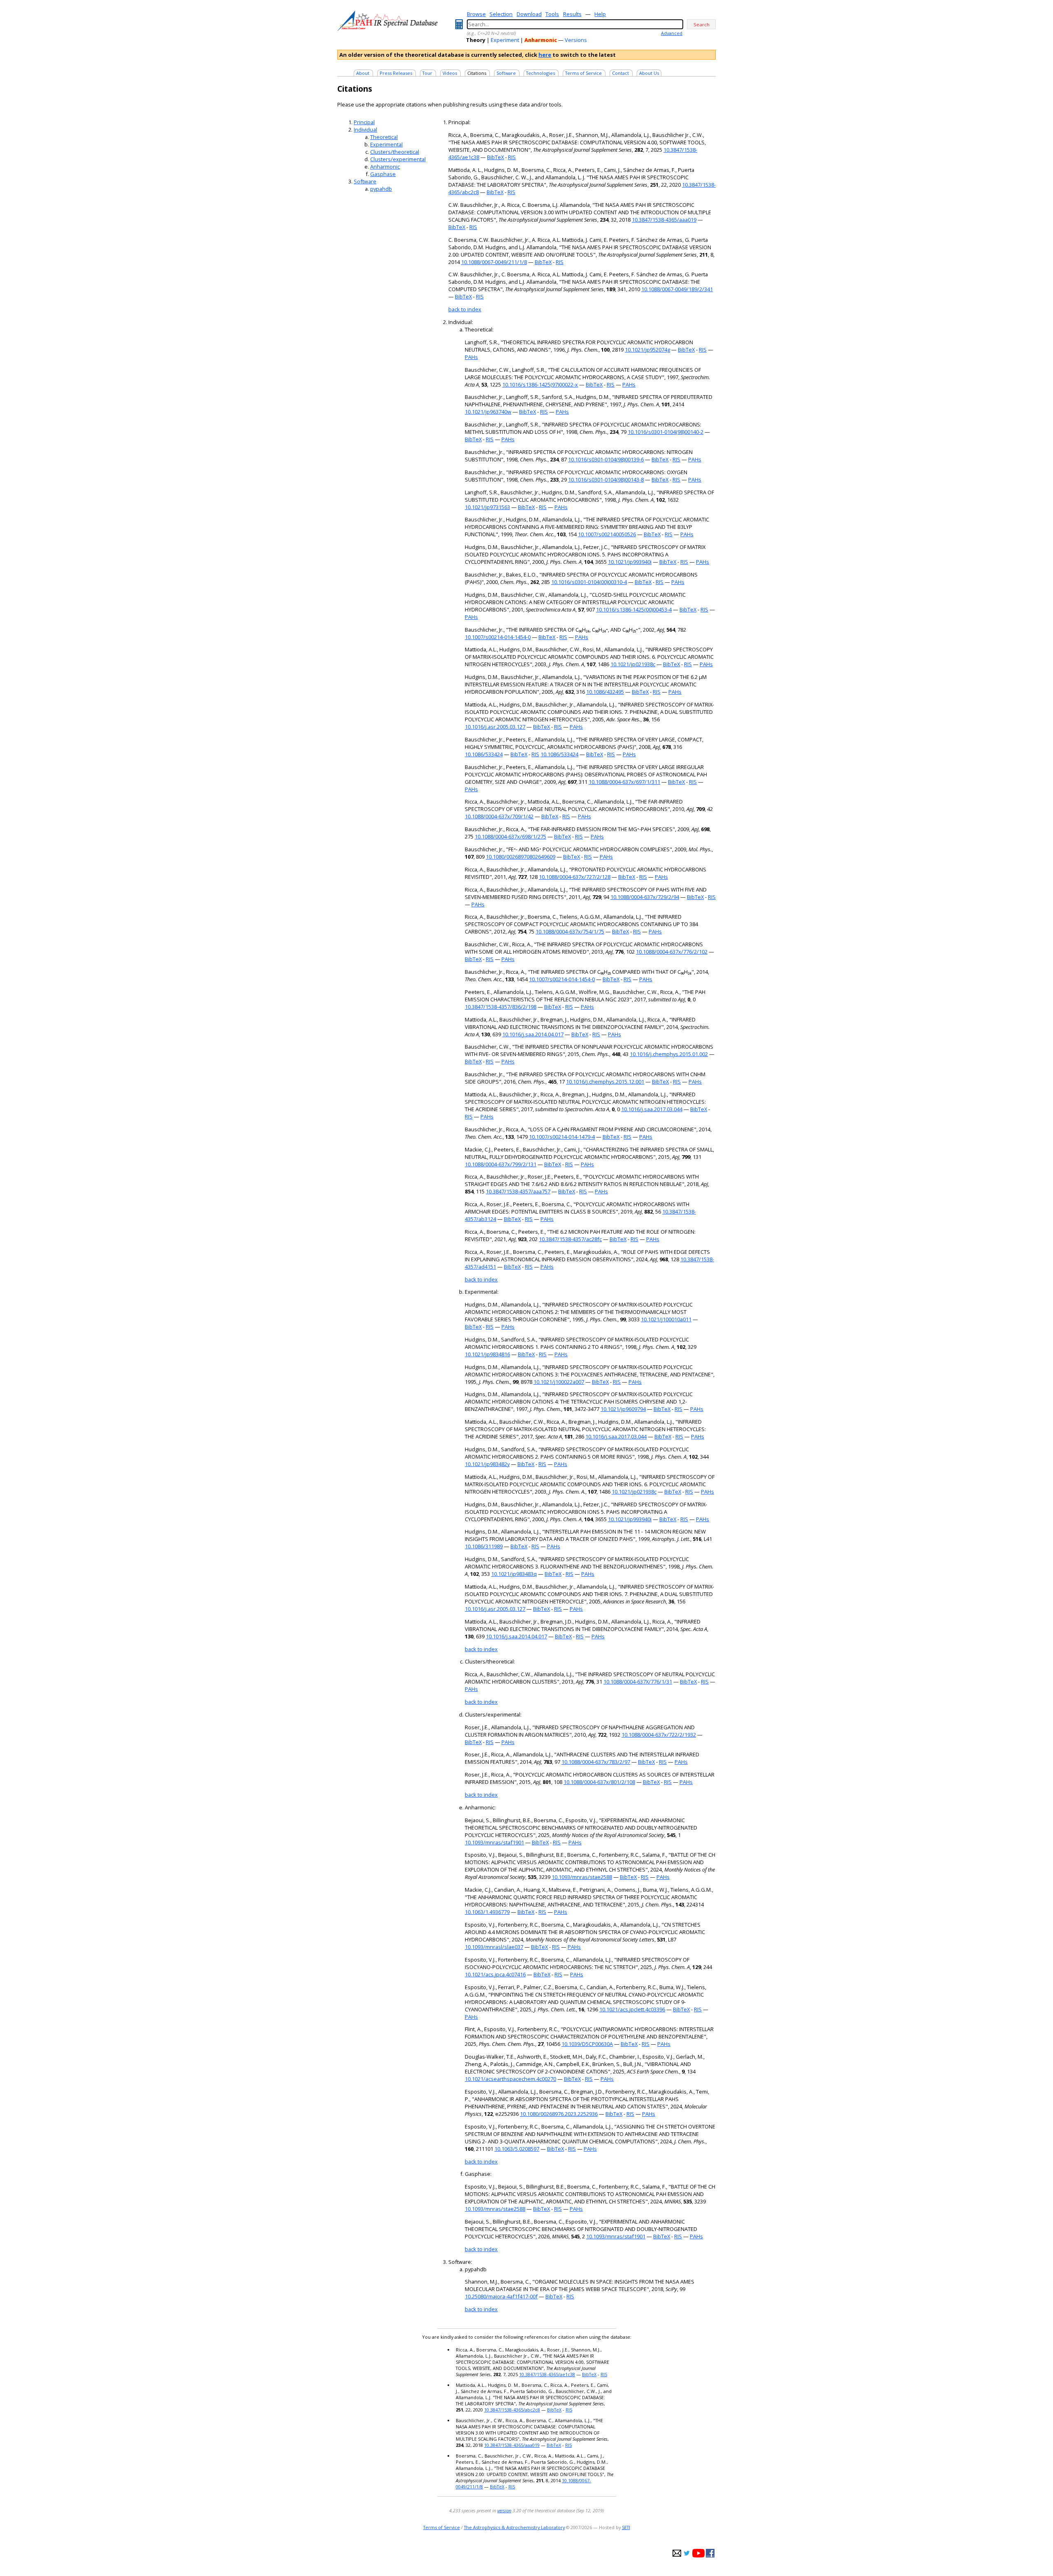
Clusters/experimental (398, 159)
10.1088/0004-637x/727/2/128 (575, 877)
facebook (710, 2553)
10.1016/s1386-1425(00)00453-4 (634, 609)
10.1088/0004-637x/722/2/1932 (659, 1735)
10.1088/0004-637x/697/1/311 (624, 782)
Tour (427, 73)
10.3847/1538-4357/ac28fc (570, 1239)
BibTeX (495, 157)
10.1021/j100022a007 (559, 1382)
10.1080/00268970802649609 (521, 857)
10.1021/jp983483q (514, 1574)
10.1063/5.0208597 (517, 2149)
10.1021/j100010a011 (666, 1319)
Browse (476, 14)
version (504, 2510)
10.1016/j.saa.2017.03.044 (652, 1109)
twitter (687, 2553)
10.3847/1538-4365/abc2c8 (512, 2410)
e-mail (677, 2553)
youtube (698, 2553)
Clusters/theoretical (395, 152)
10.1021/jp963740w (488, 412)
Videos (450, 73)
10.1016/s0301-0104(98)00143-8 (606, 480)
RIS (512, 157)
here (545, 55)
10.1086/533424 (484, 754)
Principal (364, 122)
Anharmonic (385, 167)
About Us (649, 73)
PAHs (471, 357)
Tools (552, 14)
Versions (576, 40)
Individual (365, 130)
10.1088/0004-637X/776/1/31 (638, 1682)
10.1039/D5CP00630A (587, 2044)
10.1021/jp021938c (633, 664)
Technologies (540, 73)
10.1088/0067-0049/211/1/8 (494, 262)
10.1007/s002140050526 (607, 534)
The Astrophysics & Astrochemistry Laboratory (514, 2527)
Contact (620, 73)
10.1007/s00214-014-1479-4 (562, 1137)
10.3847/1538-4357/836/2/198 (501, 1007)
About (363, 73)
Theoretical (384, 137)
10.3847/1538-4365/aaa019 (664, 220)
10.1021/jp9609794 (623, 1409)
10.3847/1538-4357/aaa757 (518, 1191)
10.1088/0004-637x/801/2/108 (599, 1782)
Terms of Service (583, 73)
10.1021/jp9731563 (487, 507)
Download (529, 14)
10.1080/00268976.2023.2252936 (559, 2114)
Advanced (672, 33)
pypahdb (381, 189)
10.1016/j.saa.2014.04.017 (533, 1034)
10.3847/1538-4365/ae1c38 (547, 2374)
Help (600, 14)
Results (572, 14)
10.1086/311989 (484, 1546)
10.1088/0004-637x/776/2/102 (672, 952)
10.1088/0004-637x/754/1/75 (570, 931)
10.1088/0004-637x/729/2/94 (645, 897)
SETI (626, 2527)
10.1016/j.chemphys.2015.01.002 (669, 1054)
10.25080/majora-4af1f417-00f (501, 2296)
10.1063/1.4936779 (487, 1912)
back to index (465, 309)
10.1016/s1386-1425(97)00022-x (540, 385)
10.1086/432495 (605, 692)
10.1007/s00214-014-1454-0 (498, 637)
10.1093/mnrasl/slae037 (494, 1947)
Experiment (505, 40)
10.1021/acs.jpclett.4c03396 (632, 2009)
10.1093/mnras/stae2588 (582, 1877)
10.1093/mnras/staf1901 (494, 1842)
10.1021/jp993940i (630, 562)
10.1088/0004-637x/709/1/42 (499, 816)
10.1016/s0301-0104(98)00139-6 (606, 459)
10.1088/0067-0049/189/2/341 (677, 289)
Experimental (386, 144)
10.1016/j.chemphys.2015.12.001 (605, 1082)
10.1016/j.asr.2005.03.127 (495, 727)
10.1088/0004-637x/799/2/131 (501, 1164)
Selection (501, 14)
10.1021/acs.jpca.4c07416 (495, 1974)
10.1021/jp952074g (647, 350)
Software (506, 73)
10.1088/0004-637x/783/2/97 (596, 1762)
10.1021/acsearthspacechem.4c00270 (510, 2079)
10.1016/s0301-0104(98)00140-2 (666, 432)
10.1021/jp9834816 (487, 1354)
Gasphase (383, 174)
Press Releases (396, 73)
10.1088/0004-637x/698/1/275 (510, 836)
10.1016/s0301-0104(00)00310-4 (589, 582)
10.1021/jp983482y (487, 1464)
